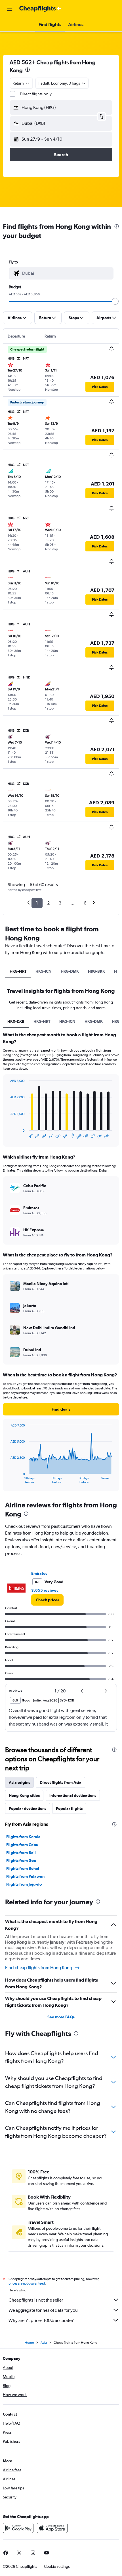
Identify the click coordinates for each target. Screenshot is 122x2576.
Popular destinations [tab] (28, 1808)
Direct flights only (36, 94)
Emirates (39, 1573)
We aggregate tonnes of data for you (43, 2310)
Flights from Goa (21, 1860)
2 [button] (48, 903)
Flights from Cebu (22, 1845)
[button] (10, 9)
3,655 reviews (45, 1590)
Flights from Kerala (23, 1837)
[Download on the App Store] (52, 2528)
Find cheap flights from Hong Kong (39, 1968)
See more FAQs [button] (61, 2017)
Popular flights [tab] (69, 1808)
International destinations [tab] (73, 1795)
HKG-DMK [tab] (70, 971)
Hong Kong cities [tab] (24, 1795)
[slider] (115, 301)
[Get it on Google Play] (18, 2528)
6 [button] (85, 903)
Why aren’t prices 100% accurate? (41, 2320)
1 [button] (37, 903)
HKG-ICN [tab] (44, 971)
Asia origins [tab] (19, 1782)
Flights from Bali (21, 1853)
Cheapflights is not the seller (36, 2300)
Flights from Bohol (23, 1868)
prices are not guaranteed (27, 2283)
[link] (47, 1600)
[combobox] (66, 273)
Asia (44, 2343)
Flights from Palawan (25, 1876)
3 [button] (60, 903)
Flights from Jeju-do (24, 1884)
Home (29, 2343)
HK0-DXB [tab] (16, 1021)
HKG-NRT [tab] (18, 971)
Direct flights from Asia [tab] (61, 1782)
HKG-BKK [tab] (96, 971)
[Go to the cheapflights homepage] (40, 9)
